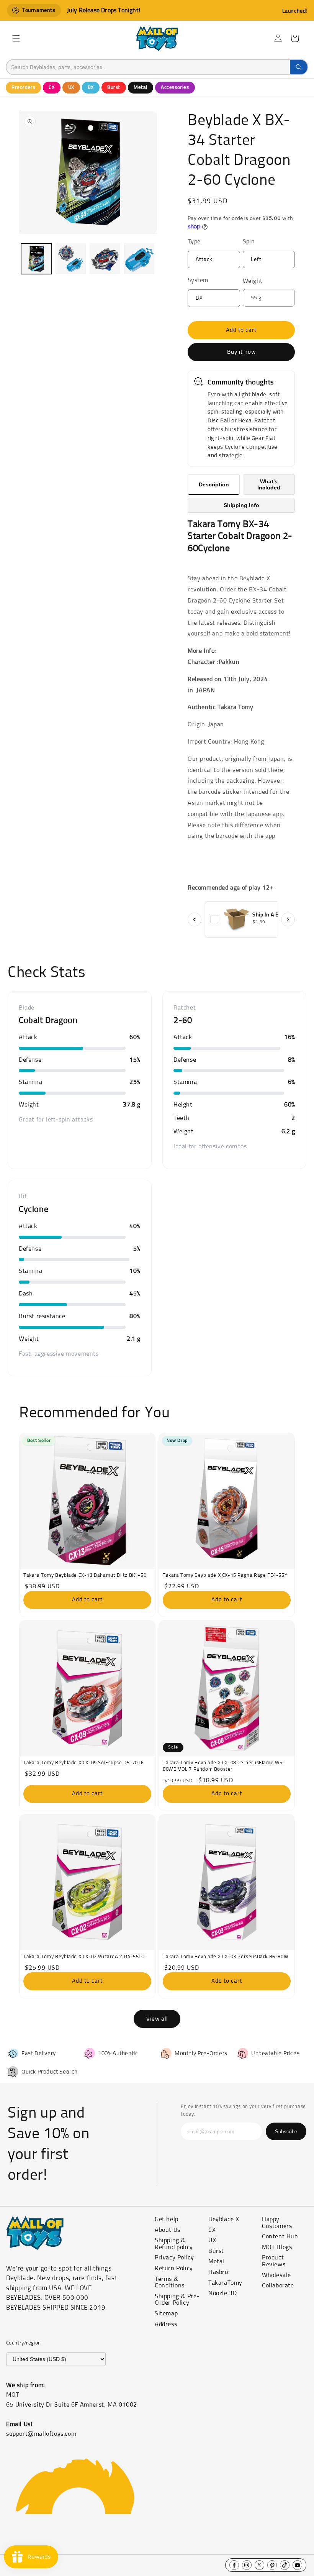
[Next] (288, 919)
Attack (204, 259)
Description (214, 484)
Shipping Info (241, 505)
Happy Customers (277, 2223)
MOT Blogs (277, 2247)
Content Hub (280, 2236)
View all (157, 2019)
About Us (168, 2230)
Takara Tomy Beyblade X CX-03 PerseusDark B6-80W (226, 1957)
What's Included (269, 484)
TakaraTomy (225, 2283)
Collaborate (278, 2285)
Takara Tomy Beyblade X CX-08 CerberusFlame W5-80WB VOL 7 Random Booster (224, 1766)
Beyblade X (224, 2219)
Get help (167, 2219)
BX (91, 88)
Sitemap (166, 2313)
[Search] (299, 67)
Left (256, 259)
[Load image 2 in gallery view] (71, 259)
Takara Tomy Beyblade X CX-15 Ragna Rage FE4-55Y (225, 1575)
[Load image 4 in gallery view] (139, 259)
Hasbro (218, 2272)
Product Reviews (274, 2261)
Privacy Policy (174, 2257)
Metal (141, 88)
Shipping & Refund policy (174, 2244)
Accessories (175, 88)
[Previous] (195, 919)
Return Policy (174, 2268)
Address (166, 2324)
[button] (16, 38)
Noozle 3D (222, 2293)
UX (71, 88)
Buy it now (241, 352)
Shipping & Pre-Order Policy (177, 2300)
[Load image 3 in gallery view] (105, 259)
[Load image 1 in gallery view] (36, 259)
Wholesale (276, 2275)
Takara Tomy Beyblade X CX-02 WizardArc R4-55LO (84, 1957)
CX (52, 88)
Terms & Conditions (170, 2282)
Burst (114, 88)
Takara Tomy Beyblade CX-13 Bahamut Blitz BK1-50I (86, 1575)
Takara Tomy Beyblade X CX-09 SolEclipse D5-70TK (83, 1763)
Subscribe (286, 2132)
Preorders (23, 88)
